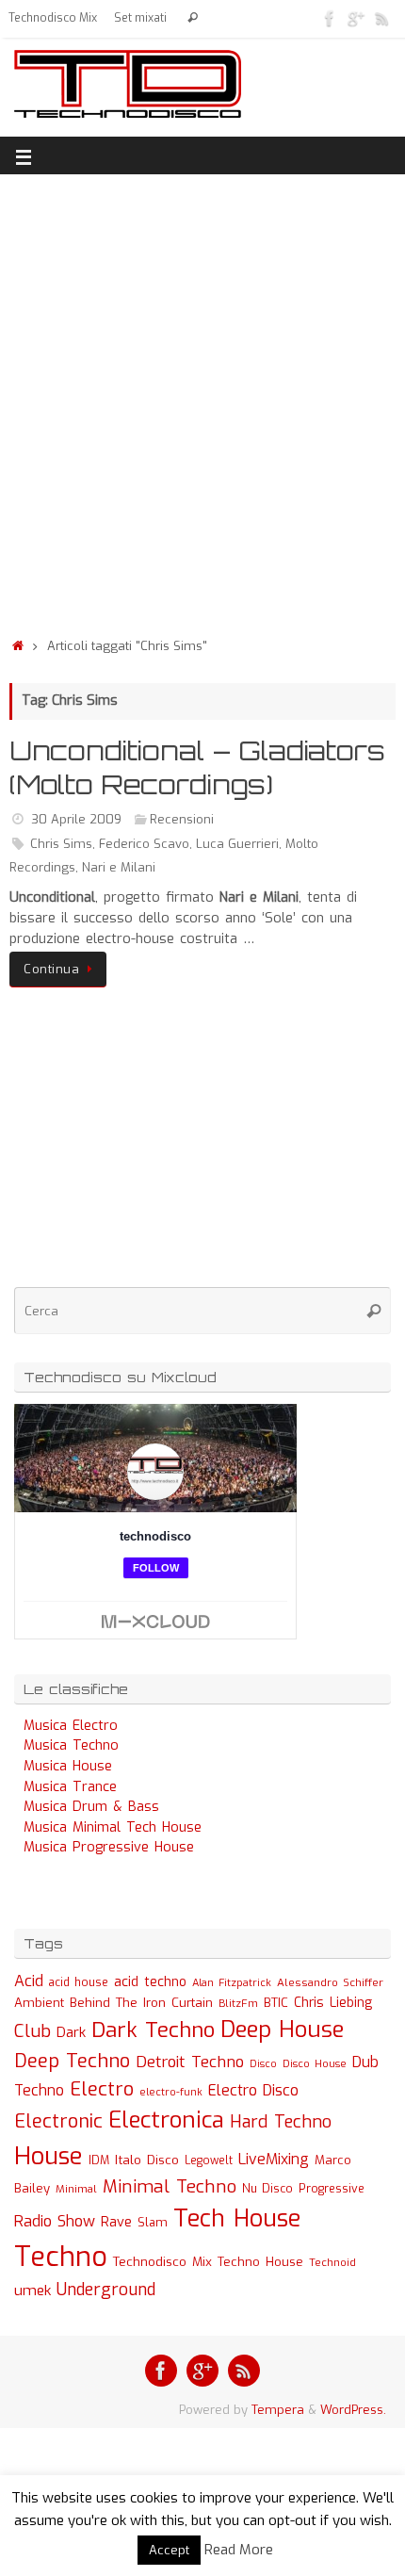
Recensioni (182, 819)
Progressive (332, 2189)
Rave (116, 2222)
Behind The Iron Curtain (141, 2003)
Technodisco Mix (53, 18)
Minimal (76, 2189)
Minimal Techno (170, 2186)
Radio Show (55, 2221)
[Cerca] (193, 18)
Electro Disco (253, 2090)
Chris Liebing (333, 2002)
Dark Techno (153, 2030)
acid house (79, 1982)
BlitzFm (238, 2004)
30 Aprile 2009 (76, 819)
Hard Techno (281, 2122)
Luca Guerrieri (237, 844)
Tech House (237, 2218)
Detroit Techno (190, 2062)
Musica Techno (71, 1745)
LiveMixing (274, 2159)
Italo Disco (147, 2160)
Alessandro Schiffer (330, 1982)
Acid (29, 1981)
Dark (71, 2032)
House (49, 2156)
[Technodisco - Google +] (356, 18)
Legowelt (209, 2160)
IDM (99, 2160)
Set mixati (140, 18)
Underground (106, 2290)
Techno (61, 2257)
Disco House (315, 2064)
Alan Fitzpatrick (232, 1983)
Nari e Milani (119, 867)
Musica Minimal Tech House (113, 1827)
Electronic (58, 2121)
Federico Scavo (144, 844)
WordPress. (353, 2410)
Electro (102, 2089)
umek (32, 2291)
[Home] (18, 646)
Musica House (68, 1766)
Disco (263, 2063)
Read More (239, 2550)
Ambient (39, 2003)
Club (32, 2031)
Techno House (260, 2262)
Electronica (166, 2120)
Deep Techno (72, 2061)
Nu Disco (267, 2189)
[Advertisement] (202, 400)
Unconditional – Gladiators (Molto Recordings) (197, 767)
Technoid (332, 2263)
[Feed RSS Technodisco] (382, 18)
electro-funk (171, 2092)
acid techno (150, 1982)
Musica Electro (71, 1726)
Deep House (282, 2030)
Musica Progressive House (109, 1847)
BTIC (276, 2003)
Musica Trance (70, 1787)
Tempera (278, 2410)
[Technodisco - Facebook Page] (330, 18)
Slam (153, 2222)
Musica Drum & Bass (91, 1807)
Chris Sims (61, 844)
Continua (51, 969)
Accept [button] (169, 2550)
